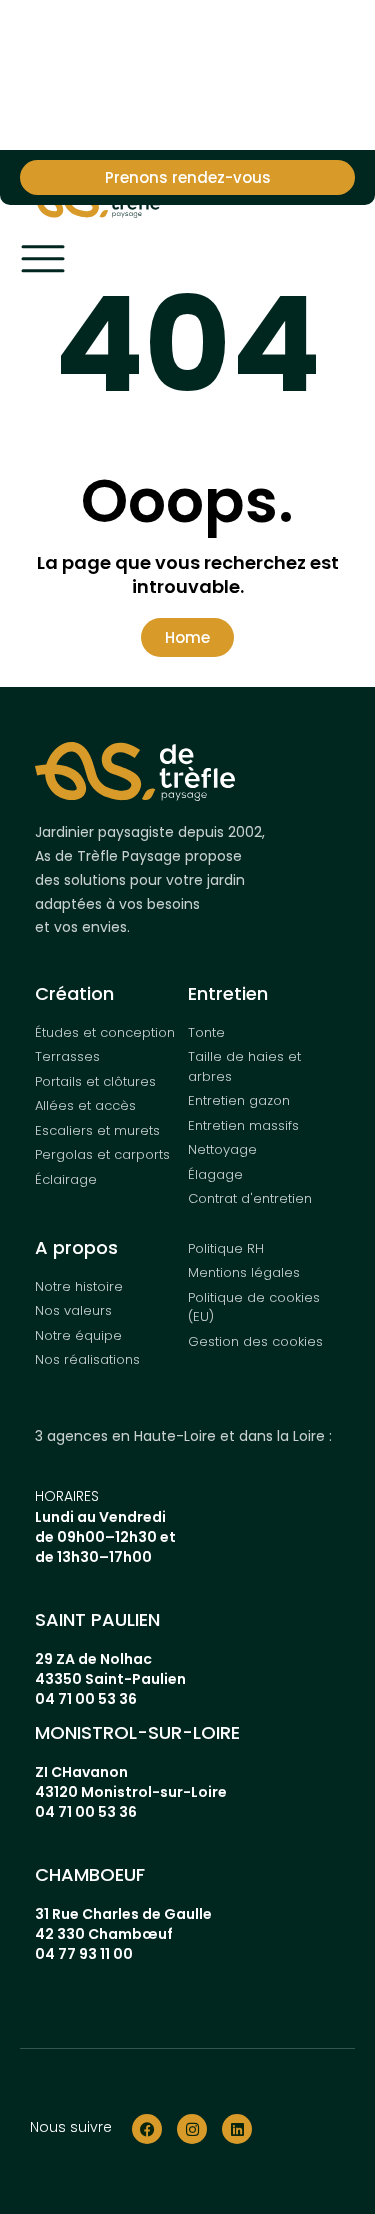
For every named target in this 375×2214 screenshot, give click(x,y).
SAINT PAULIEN (97, 1619)
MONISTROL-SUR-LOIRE (137, 1732)
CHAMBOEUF (90, 1874)
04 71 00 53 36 (86, 1699)
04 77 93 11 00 (84, 1954)
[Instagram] (192, 2129)
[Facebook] (147, 2129)
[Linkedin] (237, 2129)
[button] (187, 637)
